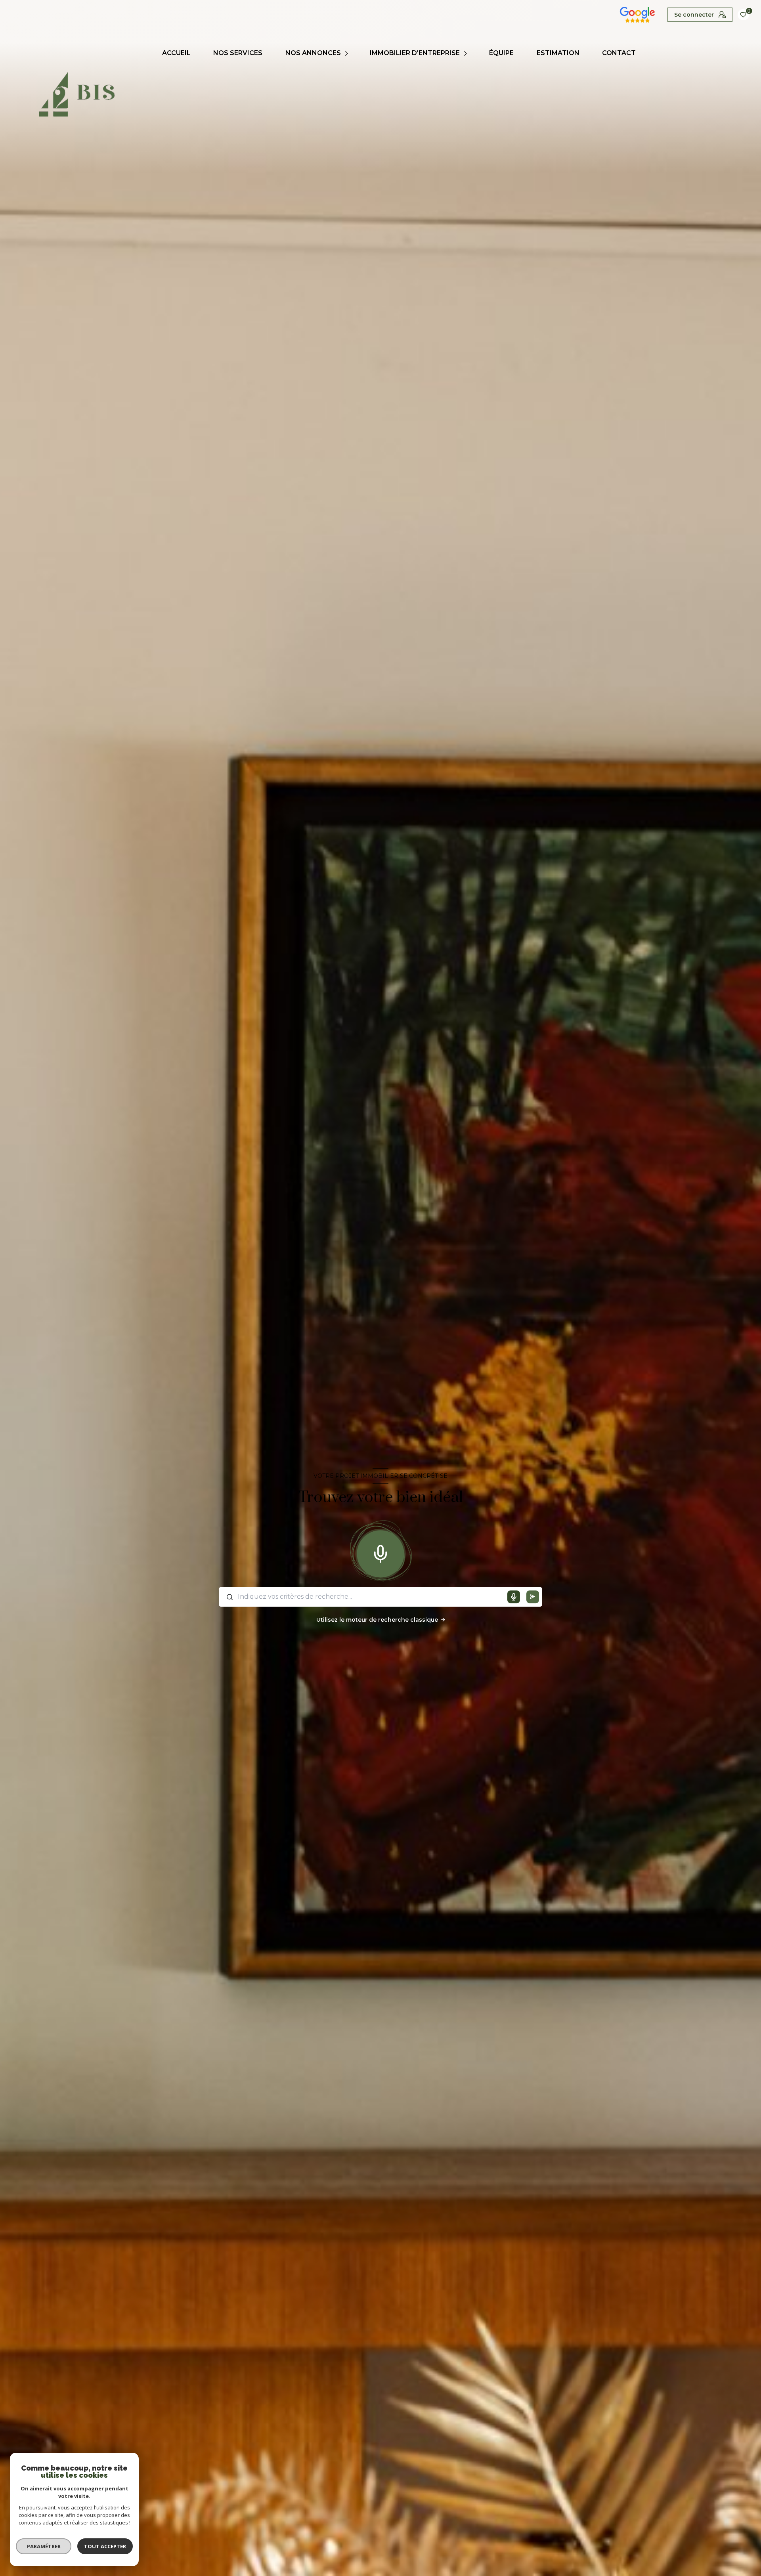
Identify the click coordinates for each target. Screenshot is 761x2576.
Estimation (558, 53)
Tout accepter (105, 2546)
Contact (619, 53)
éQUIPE (501, 53)
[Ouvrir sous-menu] (347, 53)
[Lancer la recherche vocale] (380, 1552)
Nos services (238, 53)
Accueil (176, 53)
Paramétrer (44, 2546)
